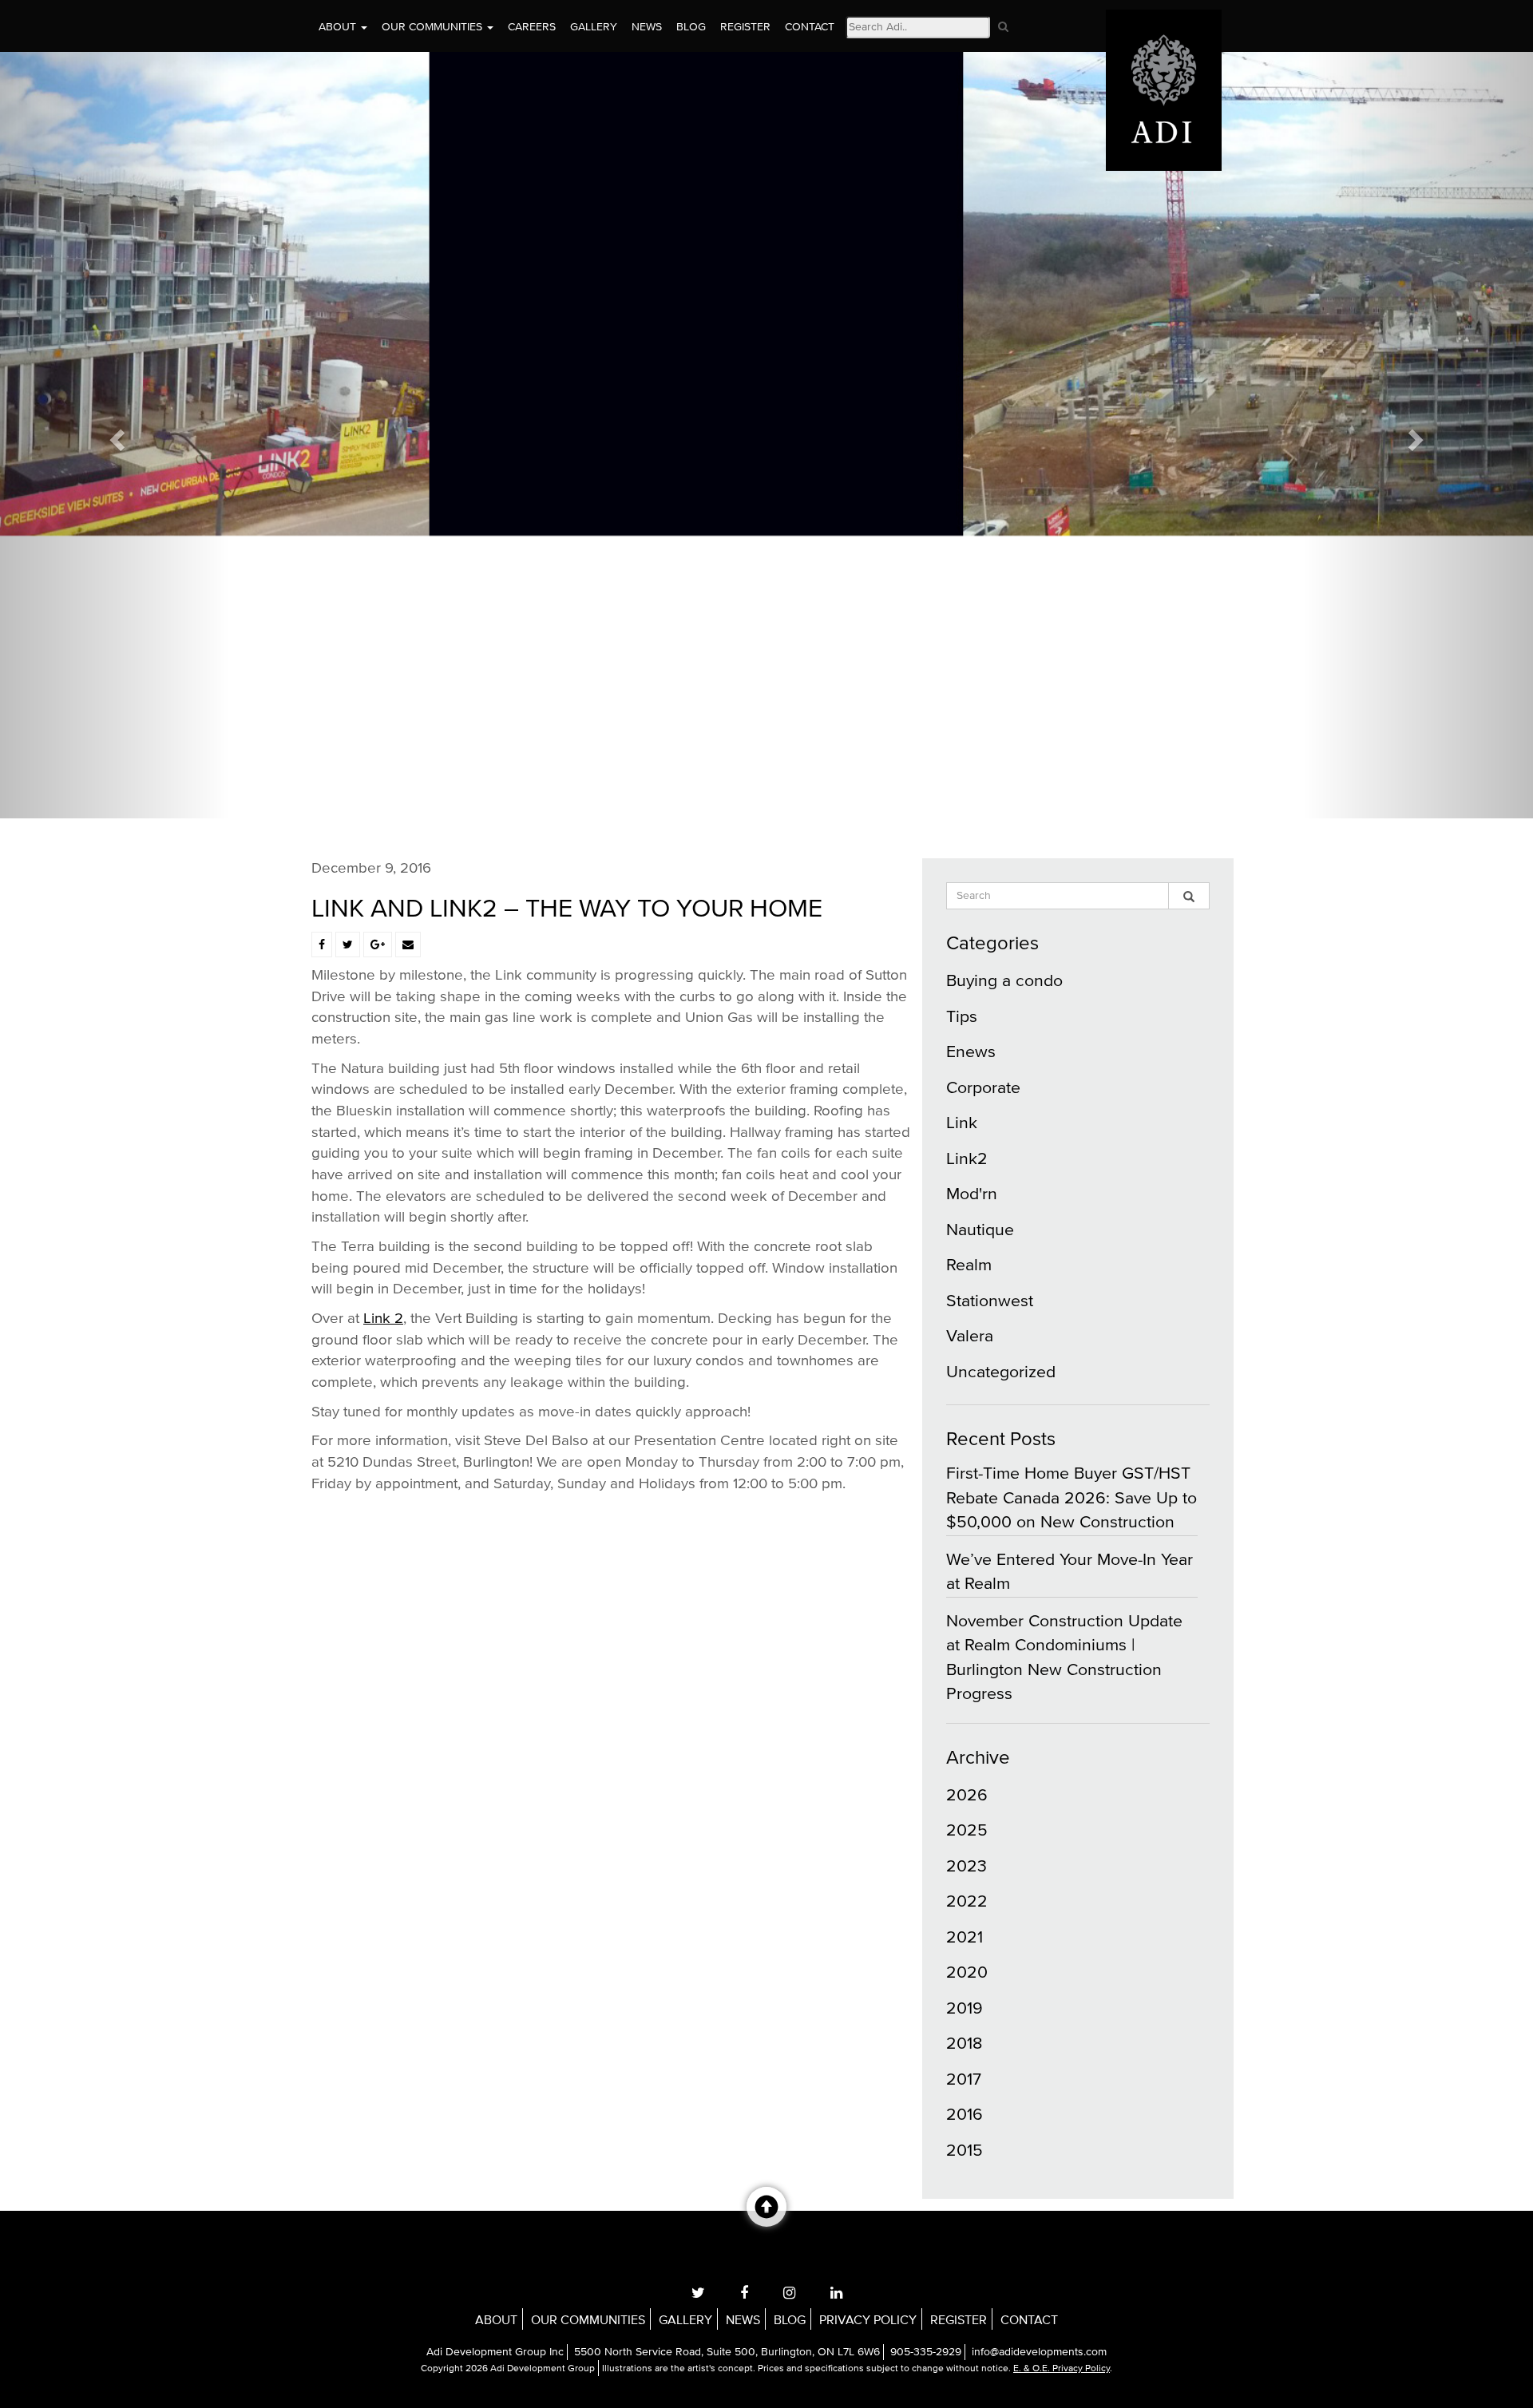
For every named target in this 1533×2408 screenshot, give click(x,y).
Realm (969, 1265)
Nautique (980, 1230)
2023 (967, 1866)
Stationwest (990, 1301)
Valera (970, 1336)
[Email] (408, 945)
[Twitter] (348, 945)
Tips (962, 1017)
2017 (964, 2079)
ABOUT (339, 27)
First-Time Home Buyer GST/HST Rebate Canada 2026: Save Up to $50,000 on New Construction (1072, 1498)
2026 (967, 1795)
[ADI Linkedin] (836, 2293)
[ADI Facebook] (744, 2293)
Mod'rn (972, 1194)
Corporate (983, 1088)
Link (962, 1123)
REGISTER (745, 27)
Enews (971, 1052)
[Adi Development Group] (1164, 20)
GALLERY (594, 27)
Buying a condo (1004, 981)
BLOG (691, 27)
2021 (965, 1937)
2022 (967, 1901)
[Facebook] (322, 945)
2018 (964, 2044)
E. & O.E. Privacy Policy (1062, 2369)
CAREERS (532, 27)
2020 (967, 1972)
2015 (965, 2151)
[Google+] (378, 945)
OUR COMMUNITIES (434, 27)
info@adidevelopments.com (1039, 2352)
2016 (965, 2115)
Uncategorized (1001, 1372)
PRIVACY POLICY (868, 2320)
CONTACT (810, 27)
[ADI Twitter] (698, 2293)
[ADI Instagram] (789, 2293)
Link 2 (383, 1319)
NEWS (647, 27)
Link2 (967, 1159)
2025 (967, 1830)
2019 (965, 2008)
